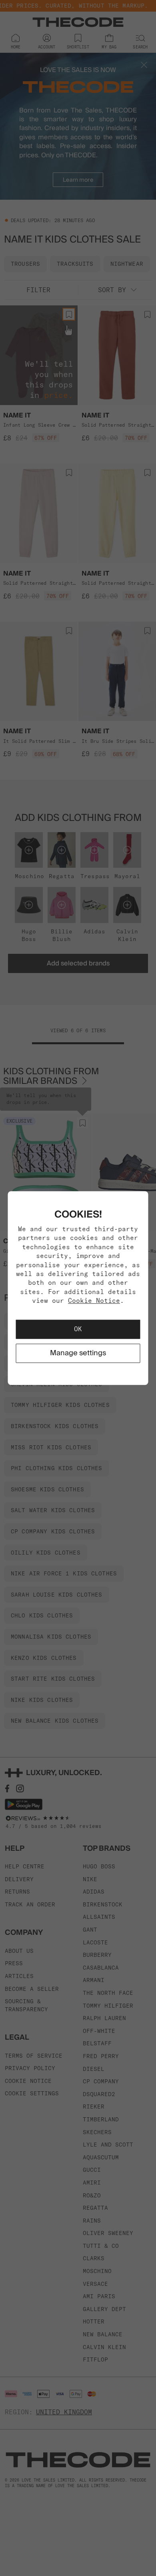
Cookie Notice (94, 1300)
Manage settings (78, 1353)
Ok (78, 1329)
